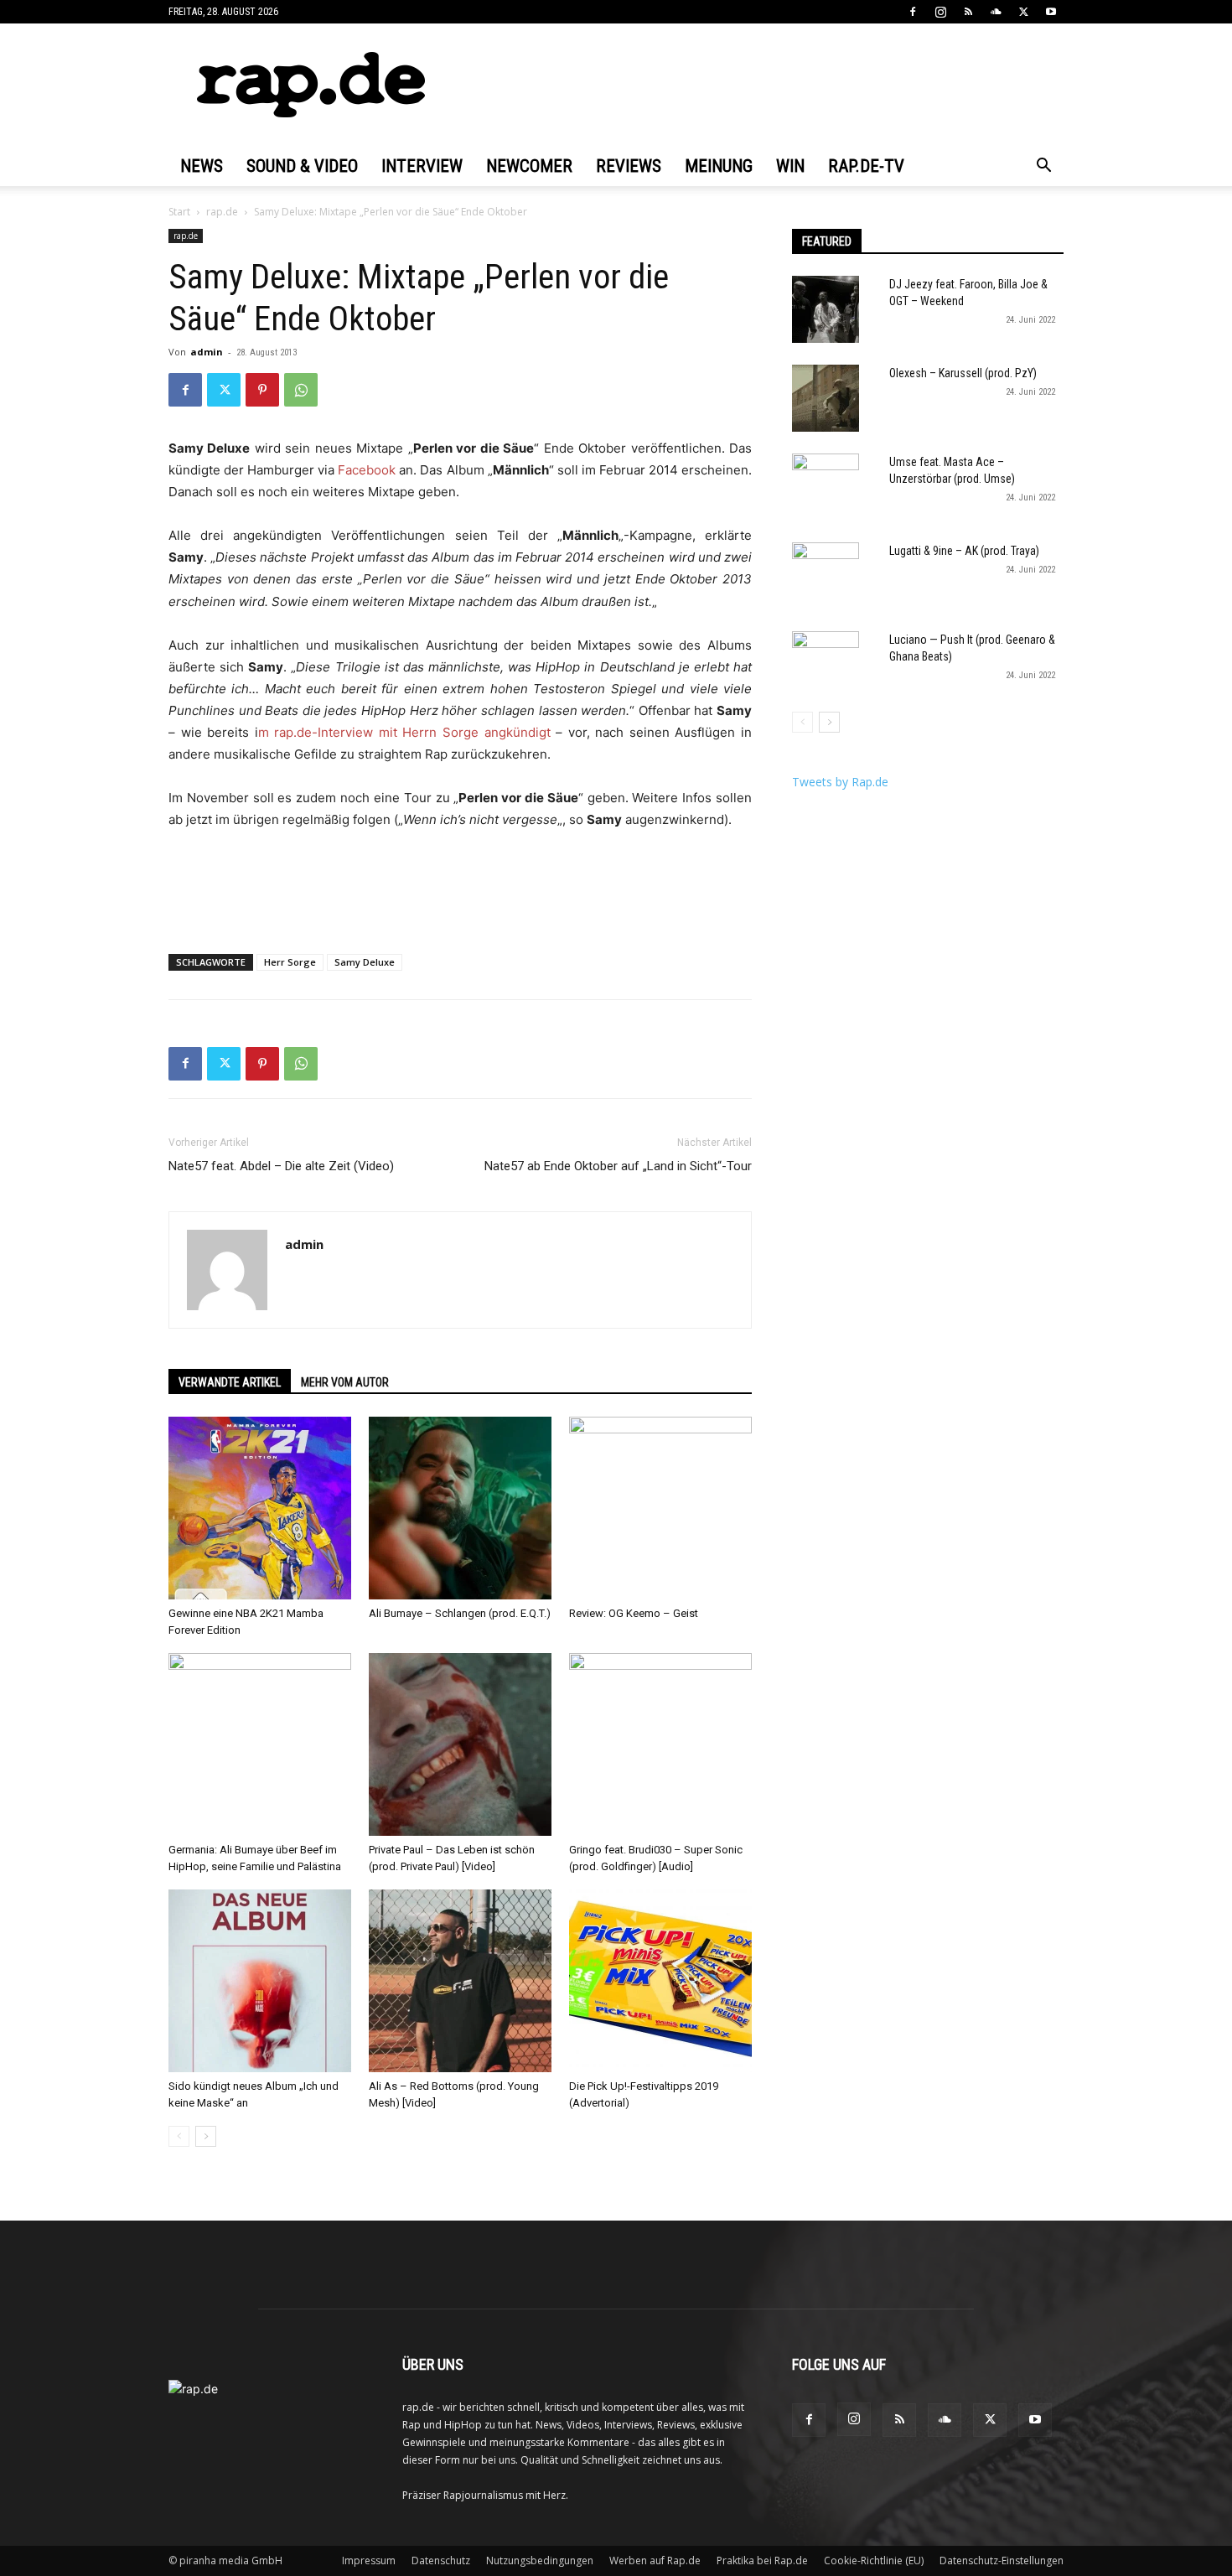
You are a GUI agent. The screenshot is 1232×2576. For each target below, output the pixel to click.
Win (790, 166)
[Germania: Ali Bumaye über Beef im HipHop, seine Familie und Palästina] (260, 1744)
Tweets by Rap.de (840, 782)
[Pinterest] (262, 390)
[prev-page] (179, 2136)
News (202, 166)
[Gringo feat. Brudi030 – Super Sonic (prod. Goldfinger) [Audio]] (660, 1744)
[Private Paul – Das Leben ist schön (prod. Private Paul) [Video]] (460, 1744)
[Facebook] (913, 12)
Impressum (369, 2560)
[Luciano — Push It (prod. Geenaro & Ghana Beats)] (826, 665)
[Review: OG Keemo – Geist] (660, 1508)
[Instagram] (940, 12)
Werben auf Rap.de (655, 2560)
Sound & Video (302, 166)
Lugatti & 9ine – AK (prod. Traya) (964, 551)
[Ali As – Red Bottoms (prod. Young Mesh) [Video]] (460, 1981)
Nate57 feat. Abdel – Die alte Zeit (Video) (281, 1166)
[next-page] (206, 2136)
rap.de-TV (866, 166)
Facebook (368, 470)
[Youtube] (1051, 12)
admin (207, 352)
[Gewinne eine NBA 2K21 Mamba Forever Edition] (260, 1508)
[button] (1043, 167)
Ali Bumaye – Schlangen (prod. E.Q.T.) (460, 1613)
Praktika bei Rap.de (762, 2560)
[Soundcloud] (996, 12)
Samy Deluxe (365, 962)
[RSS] (968, 12)
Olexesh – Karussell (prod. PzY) (963, 373)
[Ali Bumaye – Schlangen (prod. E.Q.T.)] (460, 1508)
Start (179, 212)
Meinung (719, 166)
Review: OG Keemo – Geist (634, 1613)
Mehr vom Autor (345, 1382)
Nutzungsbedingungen (540, 2560)
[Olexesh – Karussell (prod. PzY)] (826, 398)
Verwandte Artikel (230, 1382)
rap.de (222, 212)
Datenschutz (441, 2560)
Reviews (629, 166)
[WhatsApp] (301, 390)
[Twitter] (1023, 12)
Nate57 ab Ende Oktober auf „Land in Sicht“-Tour (618, 1166)
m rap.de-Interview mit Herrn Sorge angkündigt (404, 732)
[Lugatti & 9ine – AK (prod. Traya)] (826, 576)
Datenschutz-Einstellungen (1002, 2560)
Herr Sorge (290, 962)
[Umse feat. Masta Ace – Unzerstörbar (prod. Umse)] (826, 487)
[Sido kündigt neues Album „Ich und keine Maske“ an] (260, 1981)
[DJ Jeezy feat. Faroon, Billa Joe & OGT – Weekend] (826, 309)
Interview (422, 166)
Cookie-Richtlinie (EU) (874, 2560)
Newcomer (529, 166)
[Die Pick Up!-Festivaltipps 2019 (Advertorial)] (660, 1981)
